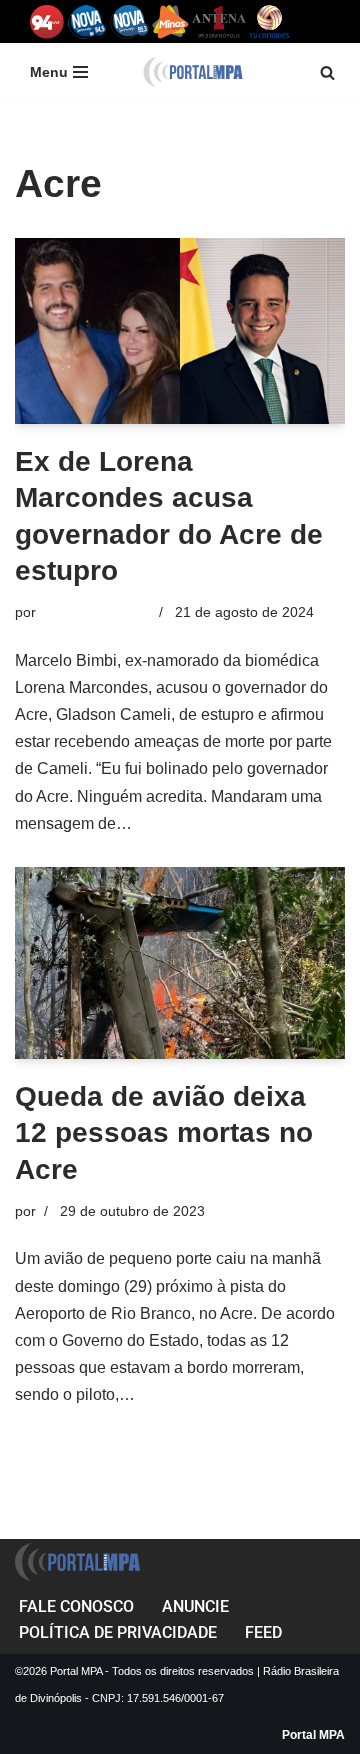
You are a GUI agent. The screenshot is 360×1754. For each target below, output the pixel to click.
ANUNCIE (195, 1606)
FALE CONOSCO (76, 1606)
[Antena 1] (219, 21)
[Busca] (327, 72)
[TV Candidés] (269, 21)
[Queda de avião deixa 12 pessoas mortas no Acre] (180, 963)
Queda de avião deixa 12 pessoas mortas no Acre (164, 1133)
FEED (263, 1632)
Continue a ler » (192, 823)
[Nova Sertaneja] (129, 21)
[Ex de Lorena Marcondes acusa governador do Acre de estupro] (180, 331)
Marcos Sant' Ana (95, 612)
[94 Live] (47, 21)
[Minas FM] (170, 21)
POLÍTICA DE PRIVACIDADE (118, 1632)
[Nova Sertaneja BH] (87, 21)
